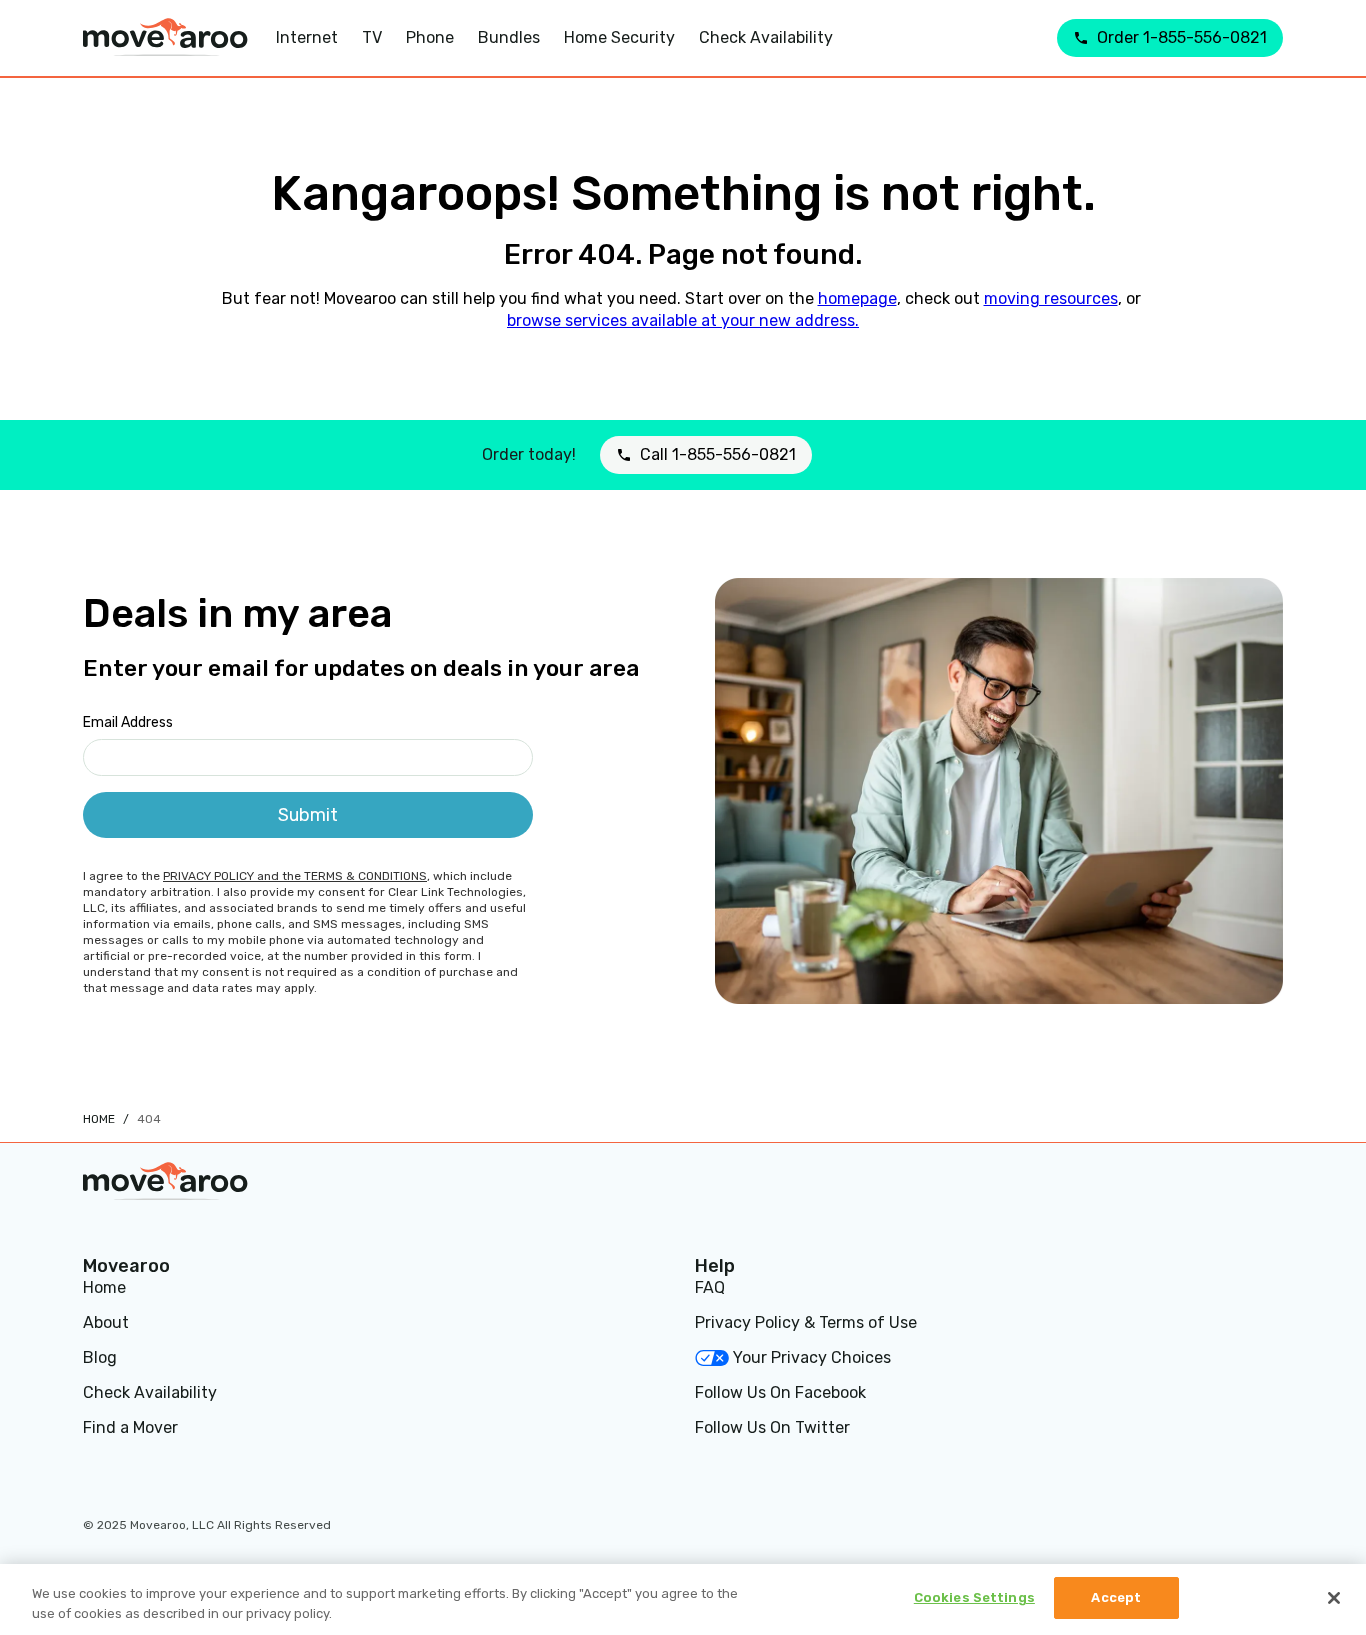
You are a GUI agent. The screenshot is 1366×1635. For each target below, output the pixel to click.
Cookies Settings (974, 1597)
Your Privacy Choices (812, 1357)
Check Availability (150, 1392)
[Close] (1334, 1598)
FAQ (710, 1287)
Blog (100, 1357)
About (106, 1322)
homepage (857, 298)
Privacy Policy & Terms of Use (806, 1322)
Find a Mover (130, 1427)
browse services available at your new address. (683, 320)
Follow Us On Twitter (772, 1427)
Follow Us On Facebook (780, 1392)
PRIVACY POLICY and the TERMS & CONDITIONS (295, 876)
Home (99, 1119)
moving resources (1051, 298)
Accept (1116, 1597)
